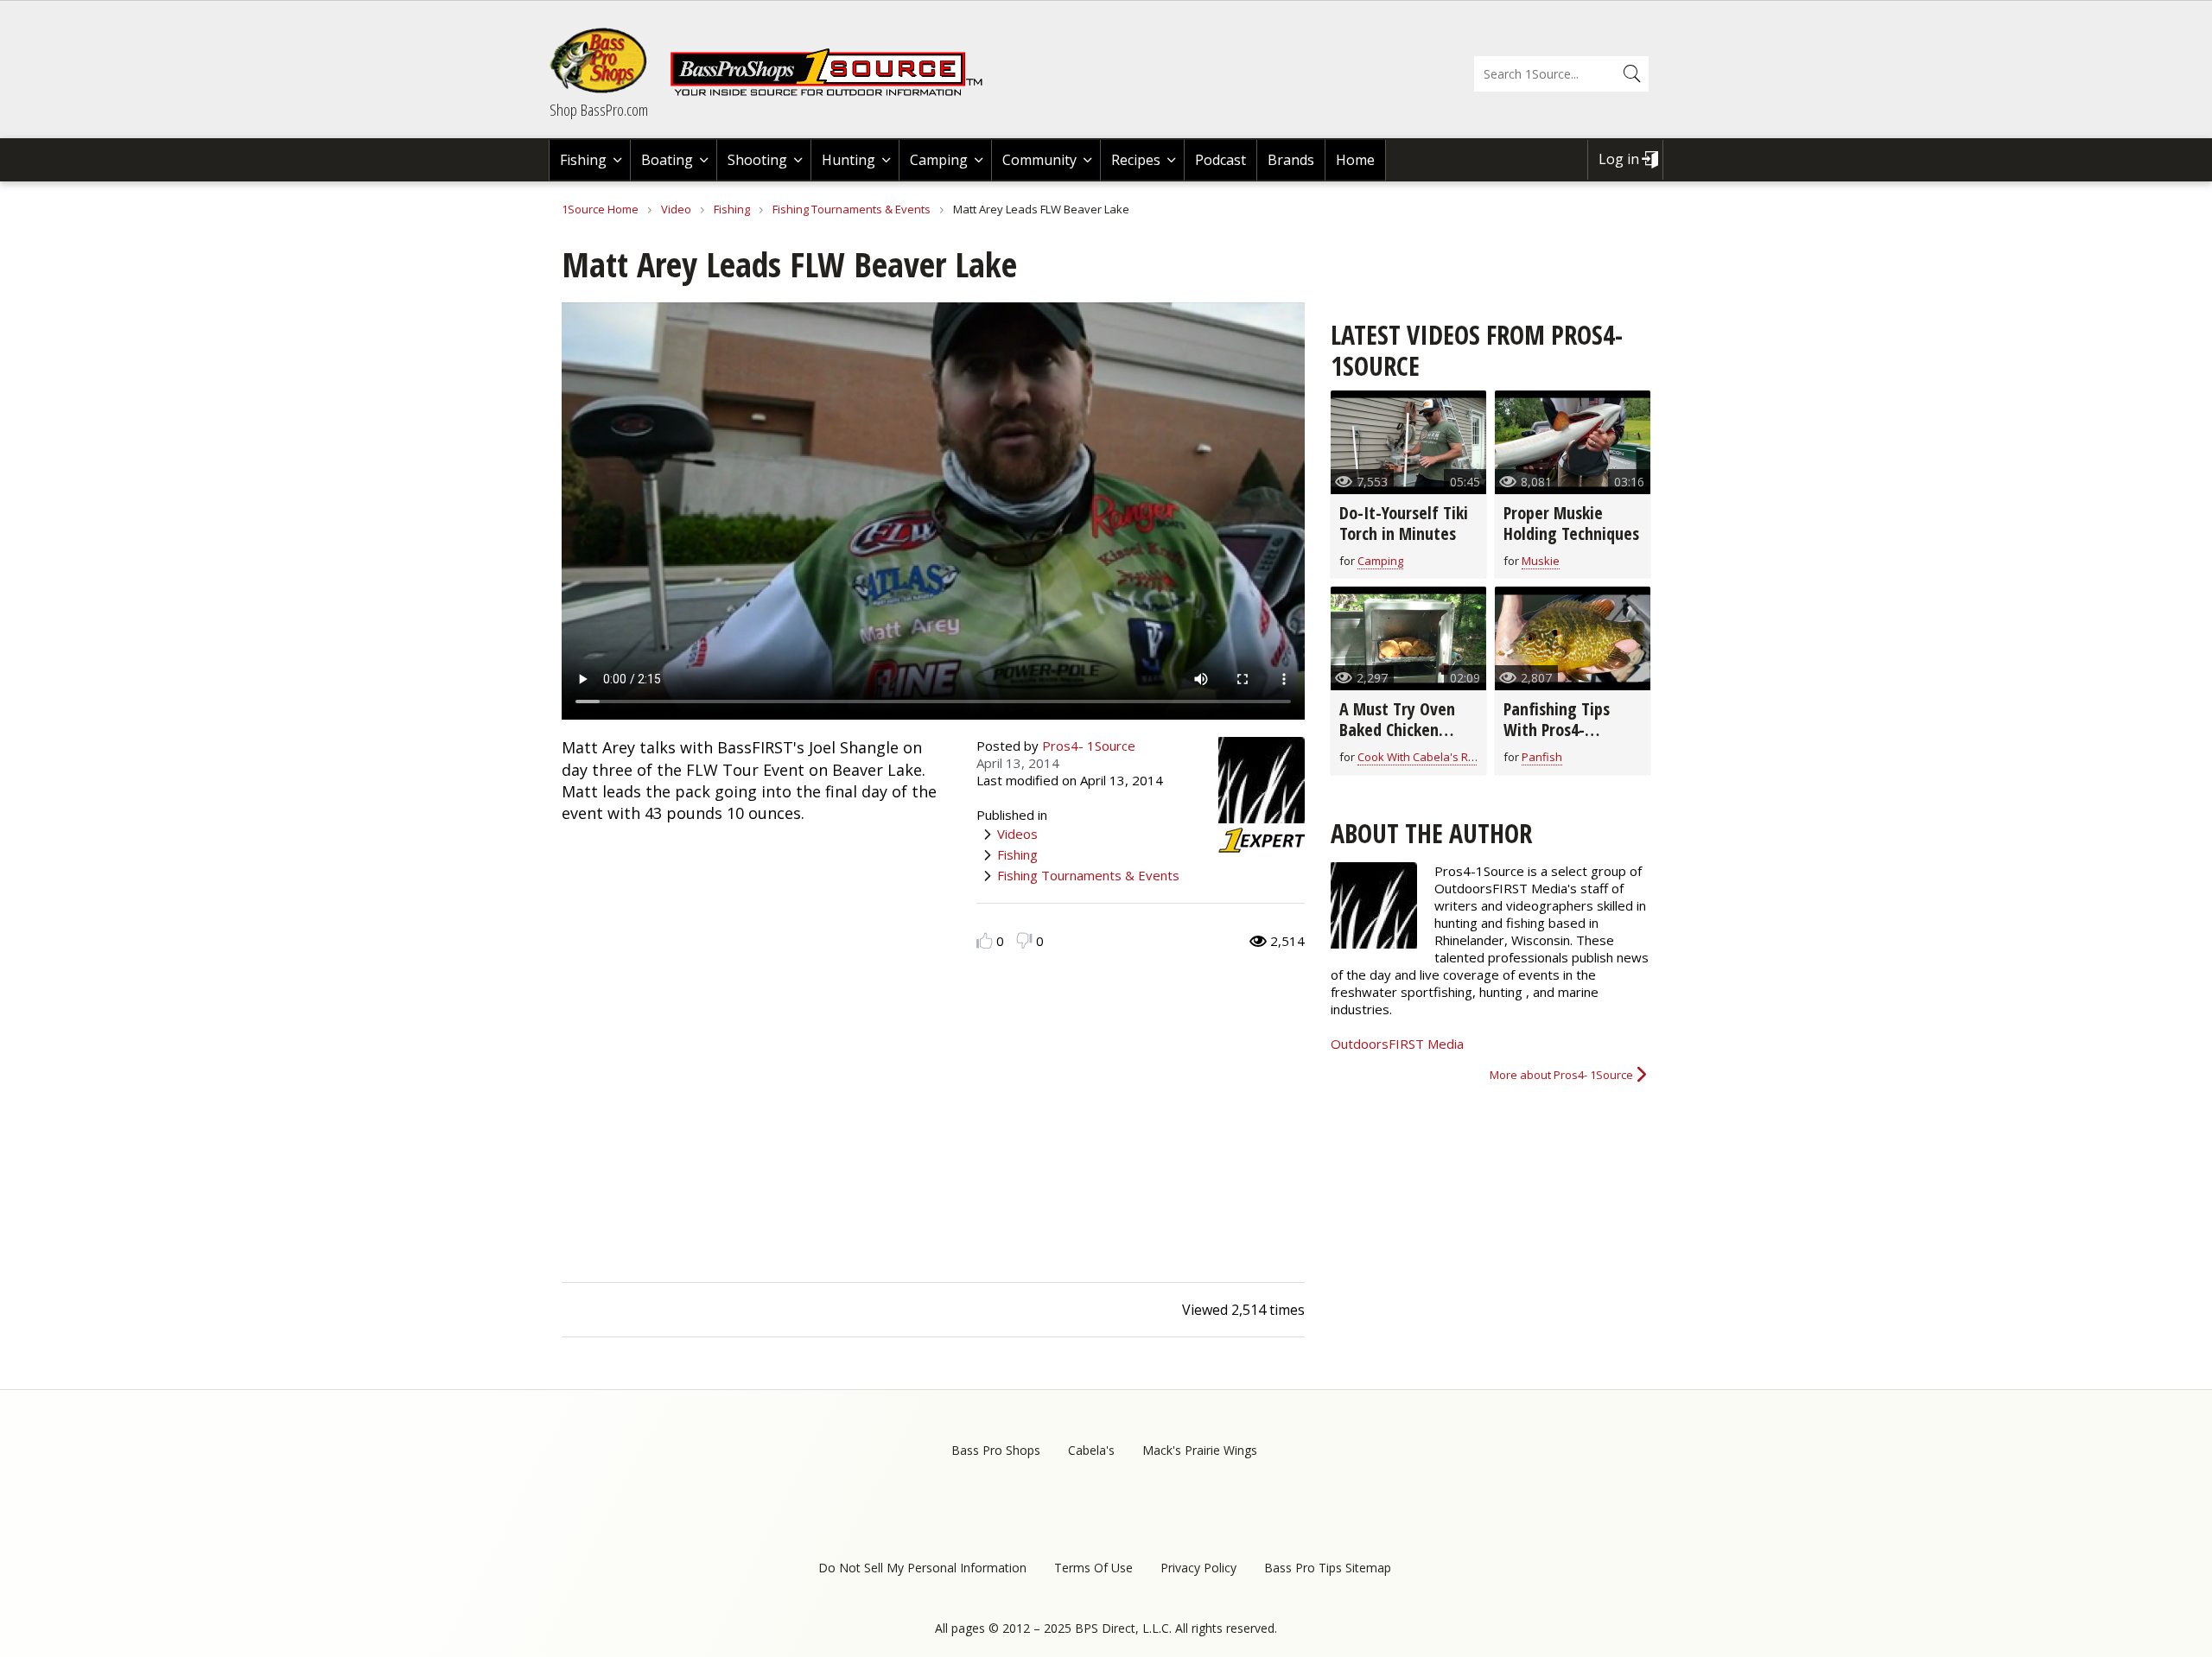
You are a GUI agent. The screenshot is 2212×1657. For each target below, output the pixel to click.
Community (1039, 160)
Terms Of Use (1093, 1568)
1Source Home (600, 209)
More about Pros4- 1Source (1561, 1075)
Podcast (1220, 160)
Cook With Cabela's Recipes (1430, 757)
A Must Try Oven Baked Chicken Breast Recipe (1397, 730)
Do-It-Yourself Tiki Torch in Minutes (1404, 523)
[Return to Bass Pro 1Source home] (834, 92)
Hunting (849, 160)
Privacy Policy (1198, 1568)
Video (676, 209)
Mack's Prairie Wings (1200, 1450)
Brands (1291, 160)
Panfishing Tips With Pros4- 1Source (1557, 730)
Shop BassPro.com (599, 110)
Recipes (1136, 160)
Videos (1017, 834)
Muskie (1541, 561)
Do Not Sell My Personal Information (922, 1568)
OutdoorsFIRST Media (1397, 1044)
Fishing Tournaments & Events (852, 209)
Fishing (583, 160)
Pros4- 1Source (1089, 746)
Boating (667, 160)
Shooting (757, 160)
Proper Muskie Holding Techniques (1571, 523)
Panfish (1542, 757)
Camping (939, 160)
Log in (1619, 159)
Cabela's (1091, 1450)
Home (1355, 160)
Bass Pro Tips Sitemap (1328, 1568)
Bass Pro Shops (996, 1450)
